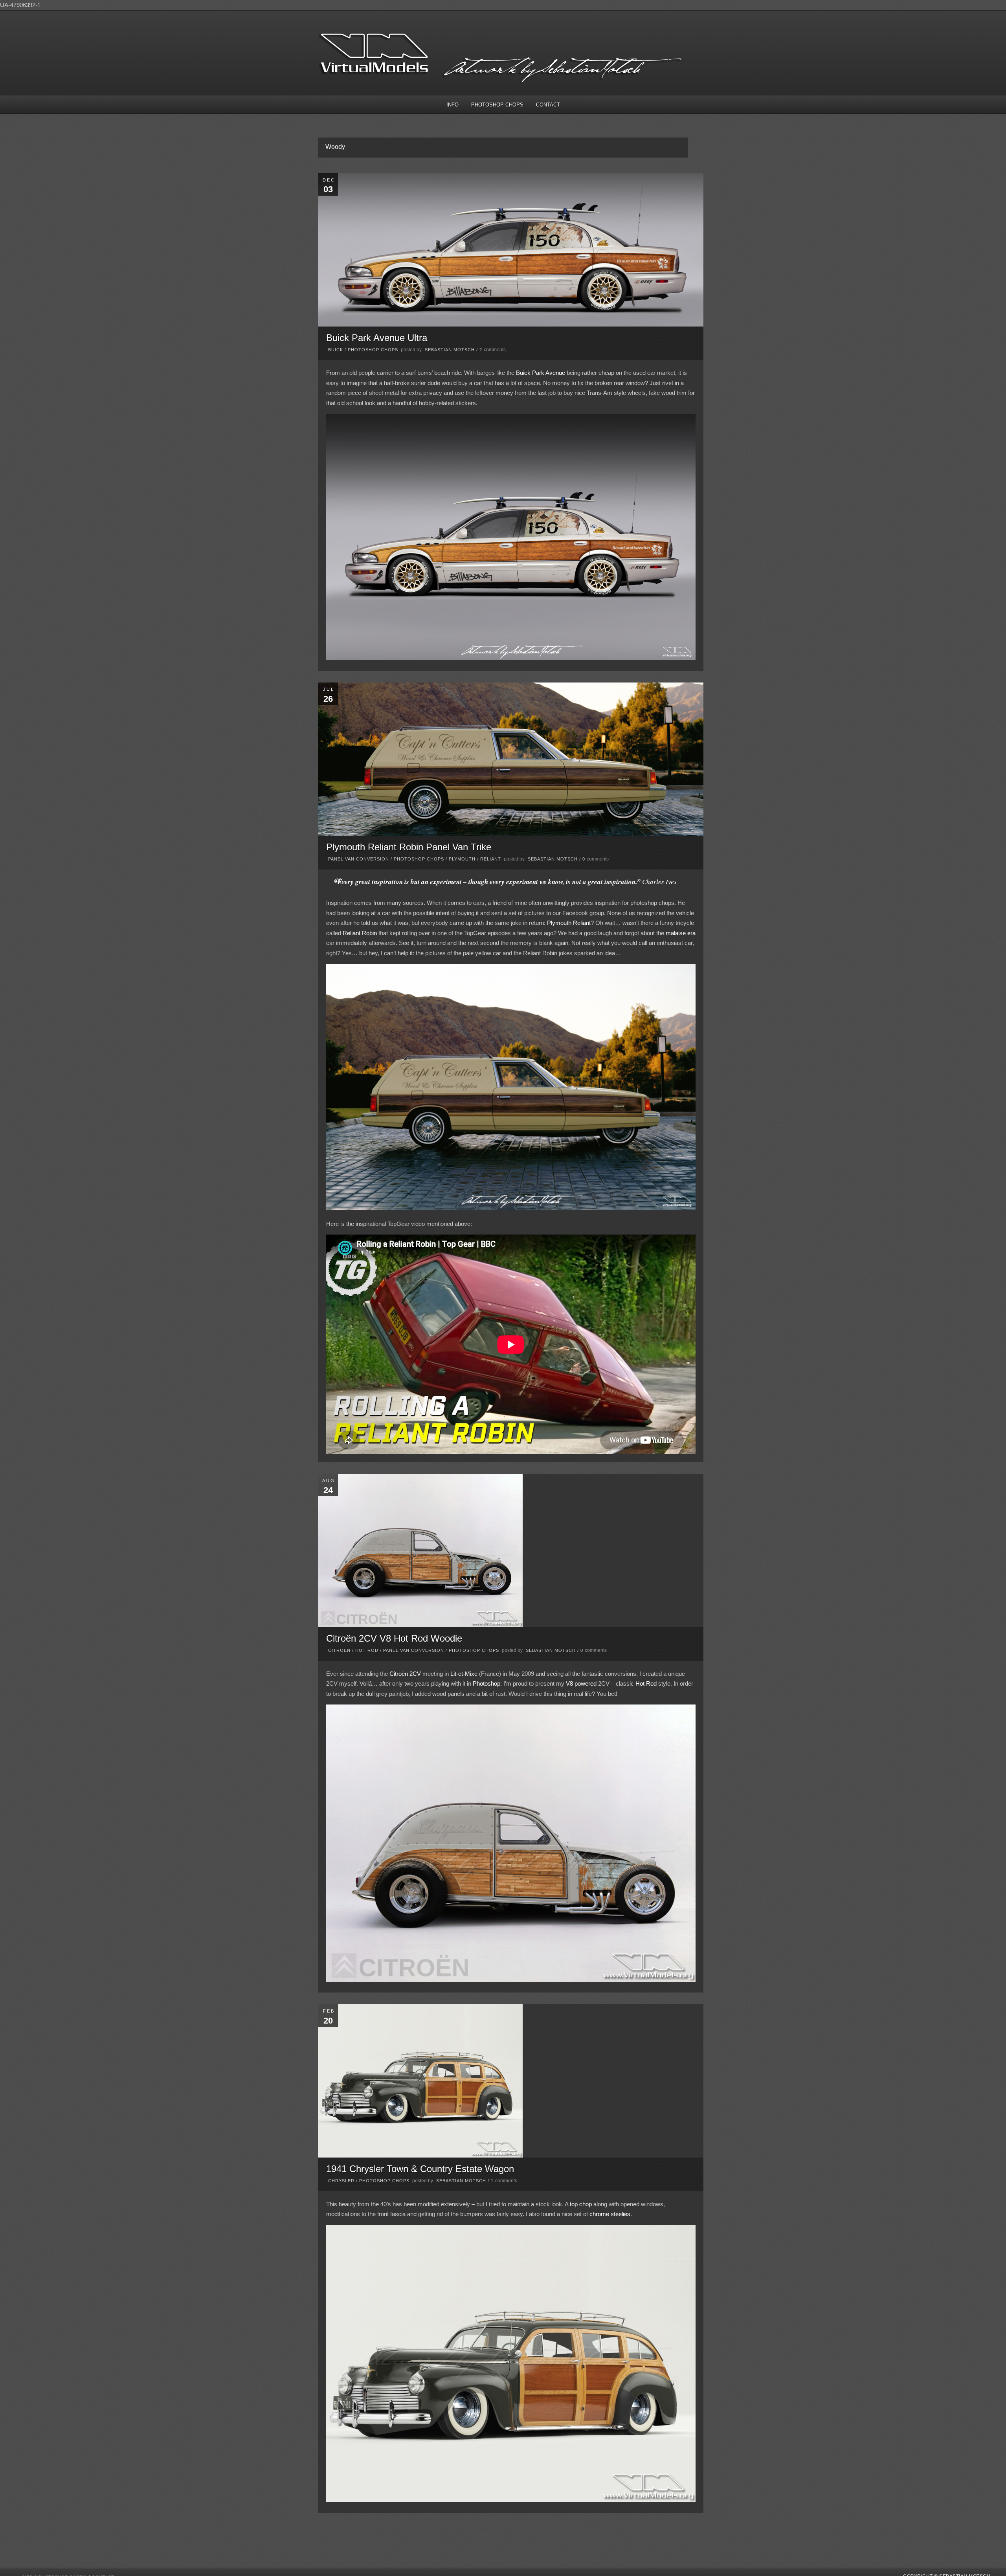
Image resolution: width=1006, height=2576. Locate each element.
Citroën (339, 1650)
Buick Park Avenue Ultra (377, 338)
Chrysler (341, 2181)
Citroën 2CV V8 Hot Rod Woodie (394, 1638)
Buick (336, 350)
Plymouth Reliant (569, 923)
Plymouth (462, 859)
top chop (581, 2204)
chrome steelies (610, 2214)
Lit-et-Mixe (464, 1674)
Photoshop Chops (497, 105)
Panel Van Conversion (359, 859)
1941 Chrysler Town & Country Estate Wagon (420, 2169)
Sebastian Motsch (450, 350)
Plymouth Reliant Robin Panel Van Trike (409, 847)
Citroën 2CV (405, 1674)
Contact (548, 105)
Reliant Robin (360, 933)
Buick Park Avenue (541, 373)
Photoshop (486, 1683)
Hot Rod (367, 1650)
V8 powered (581, 1683)
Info (453, 105)
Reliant (491, 859)
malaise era (681, 933)
